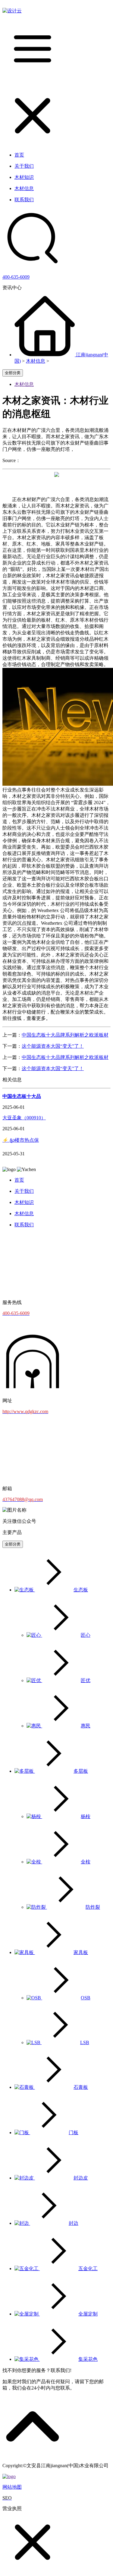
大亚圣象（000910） (24, 1118)
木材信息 (36, 361)
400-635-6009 (16, 277)
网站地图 (12, 2487)
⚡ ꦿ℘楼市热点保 (21, 1140)
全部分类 (13, 373)
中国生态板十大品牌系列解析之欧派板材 (65, 1035)
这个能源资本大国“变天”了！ (53, 1046)
